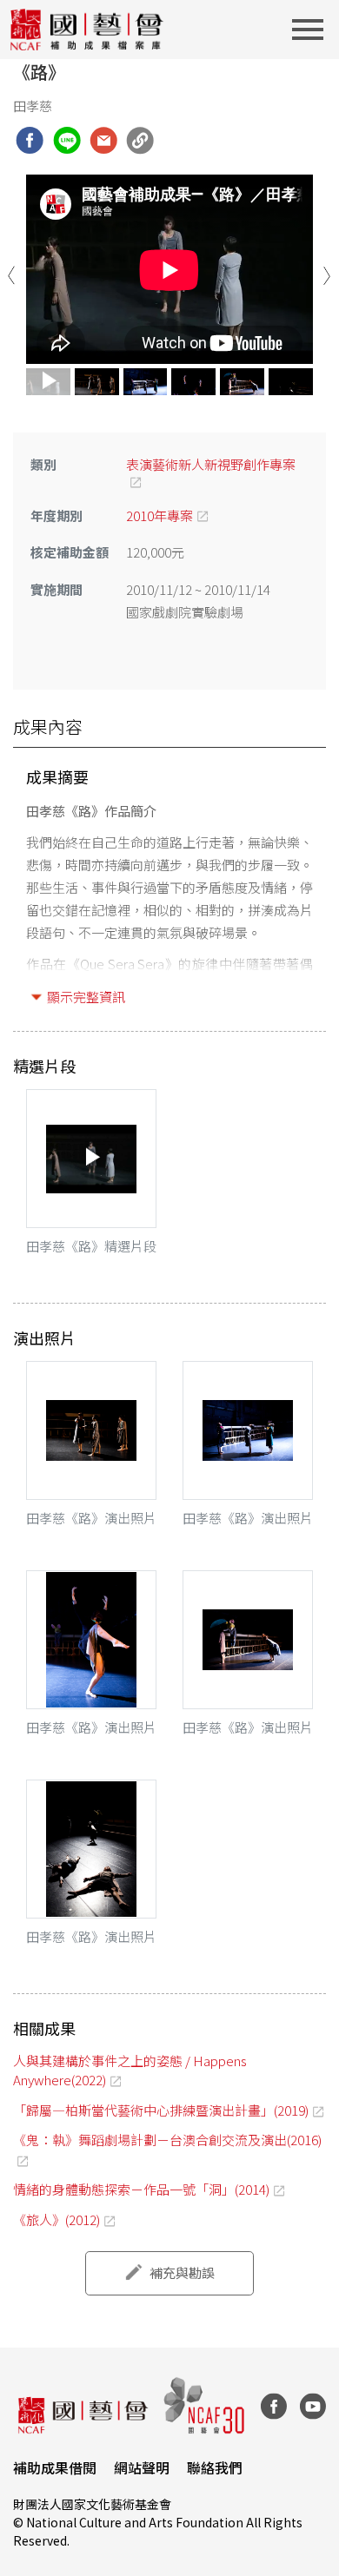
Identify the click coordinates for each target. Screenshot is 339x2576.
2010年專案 (160, 515)
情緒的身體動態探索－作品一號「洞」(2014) (141, 2189)
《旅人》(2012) (56, 2219)
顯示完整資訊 (86, 997)
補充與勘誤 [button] (182, 2272)
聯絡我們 (215, 2467)
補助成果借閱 (55, 2467)
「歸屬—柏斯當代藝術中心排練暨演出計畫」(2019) (161, 2110)
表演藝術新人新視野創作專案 (211, 464)
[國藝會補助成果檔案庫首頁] (87, 30)
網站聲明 (142, 2467)
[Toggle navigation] (313, 30)
